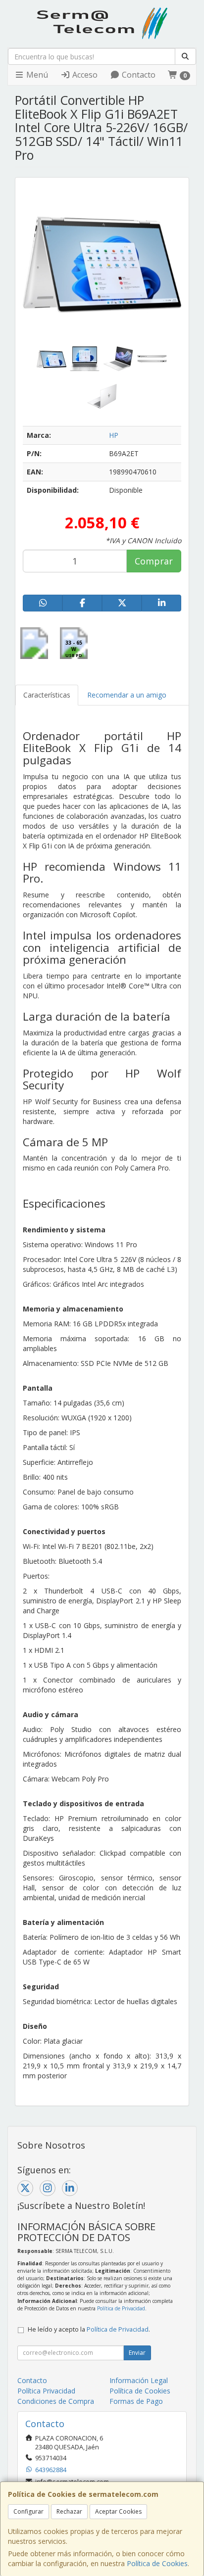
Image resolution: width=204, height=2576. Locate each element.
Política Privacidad (46, 2391)
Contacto (138, 75)
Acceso (84, 75)
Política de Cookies (157, 2563)
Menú (36, 75)
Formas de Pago (136, 2401)
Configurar (28, 2511)
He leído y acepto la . (89, 2329)
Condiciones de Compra (56, 2401)
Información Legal (139, 2380)
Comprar (154, 561)
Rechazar (69, 2511)
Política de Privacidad (121, 2308)
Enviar (137, 2353)
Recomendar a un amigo (127, 695)
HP (114, 435)
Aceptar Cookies (118, 2511)
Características (47, 695)
